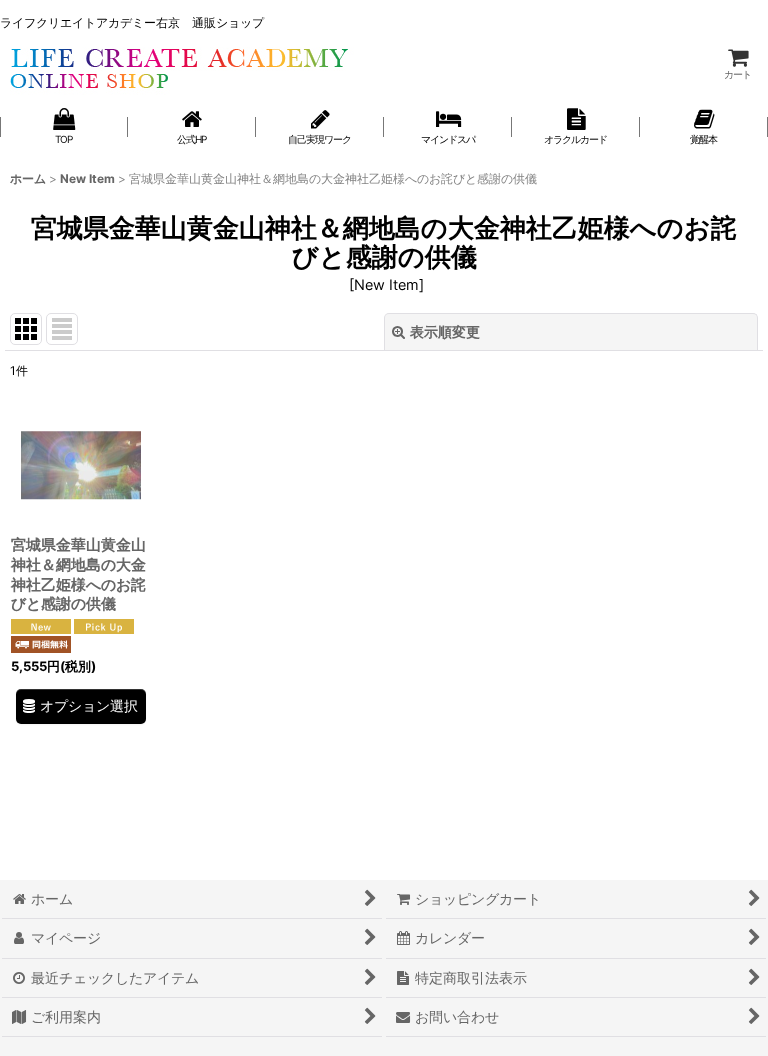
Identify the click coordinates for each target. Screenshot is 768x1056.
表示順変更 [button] (445, 331)
